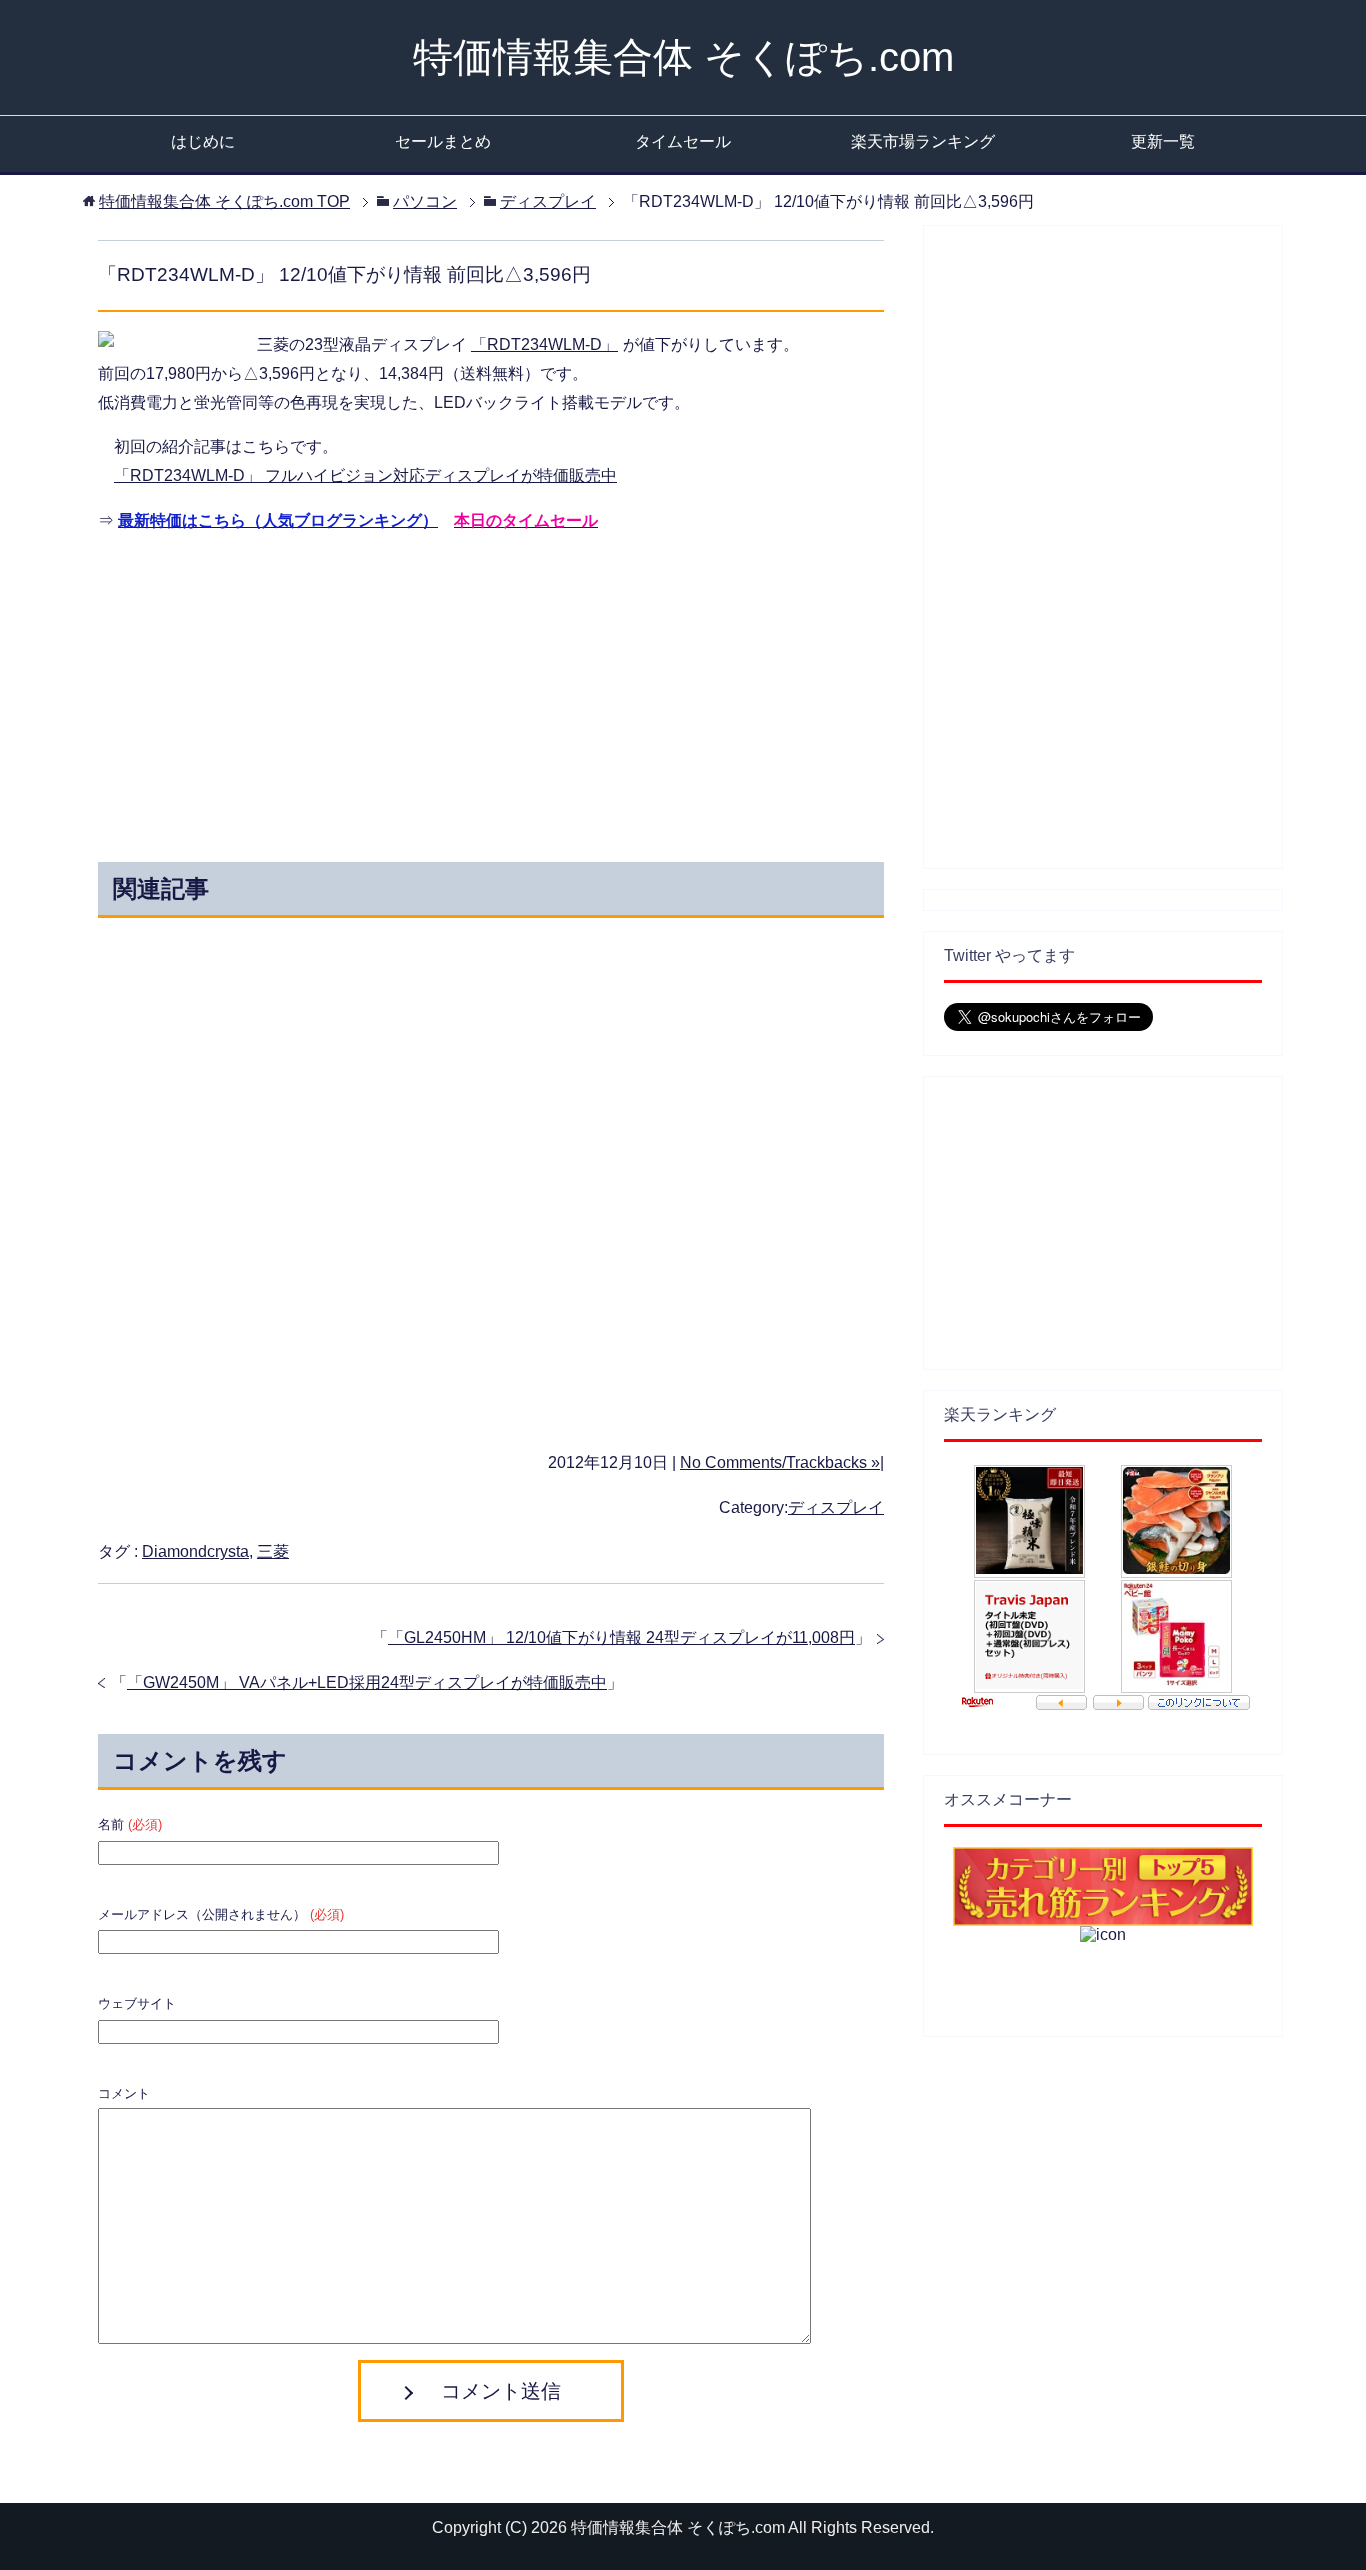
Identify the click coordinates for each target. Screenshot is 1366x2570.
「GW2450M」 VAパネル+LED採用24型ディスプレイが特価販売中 (367, 1682)
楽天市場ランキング (923, 141)
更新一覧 (1163, 141)
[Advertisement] (311, 692)
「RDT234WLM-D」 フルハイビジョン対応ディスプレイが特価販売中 (365, 475)
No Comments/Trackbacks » (780, 1462)
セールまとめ (443, 141)
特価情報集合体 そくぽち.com (683, 57)
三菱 (273, 1551)
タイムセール (683, 141)
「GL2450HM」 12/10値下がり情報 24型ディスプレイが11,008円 (621, 1637)
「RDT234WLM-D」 (544, 344)
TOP (224, 201)
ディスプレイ (836, 1507)
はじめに (203, 141)
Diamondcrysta (195, 1551)
